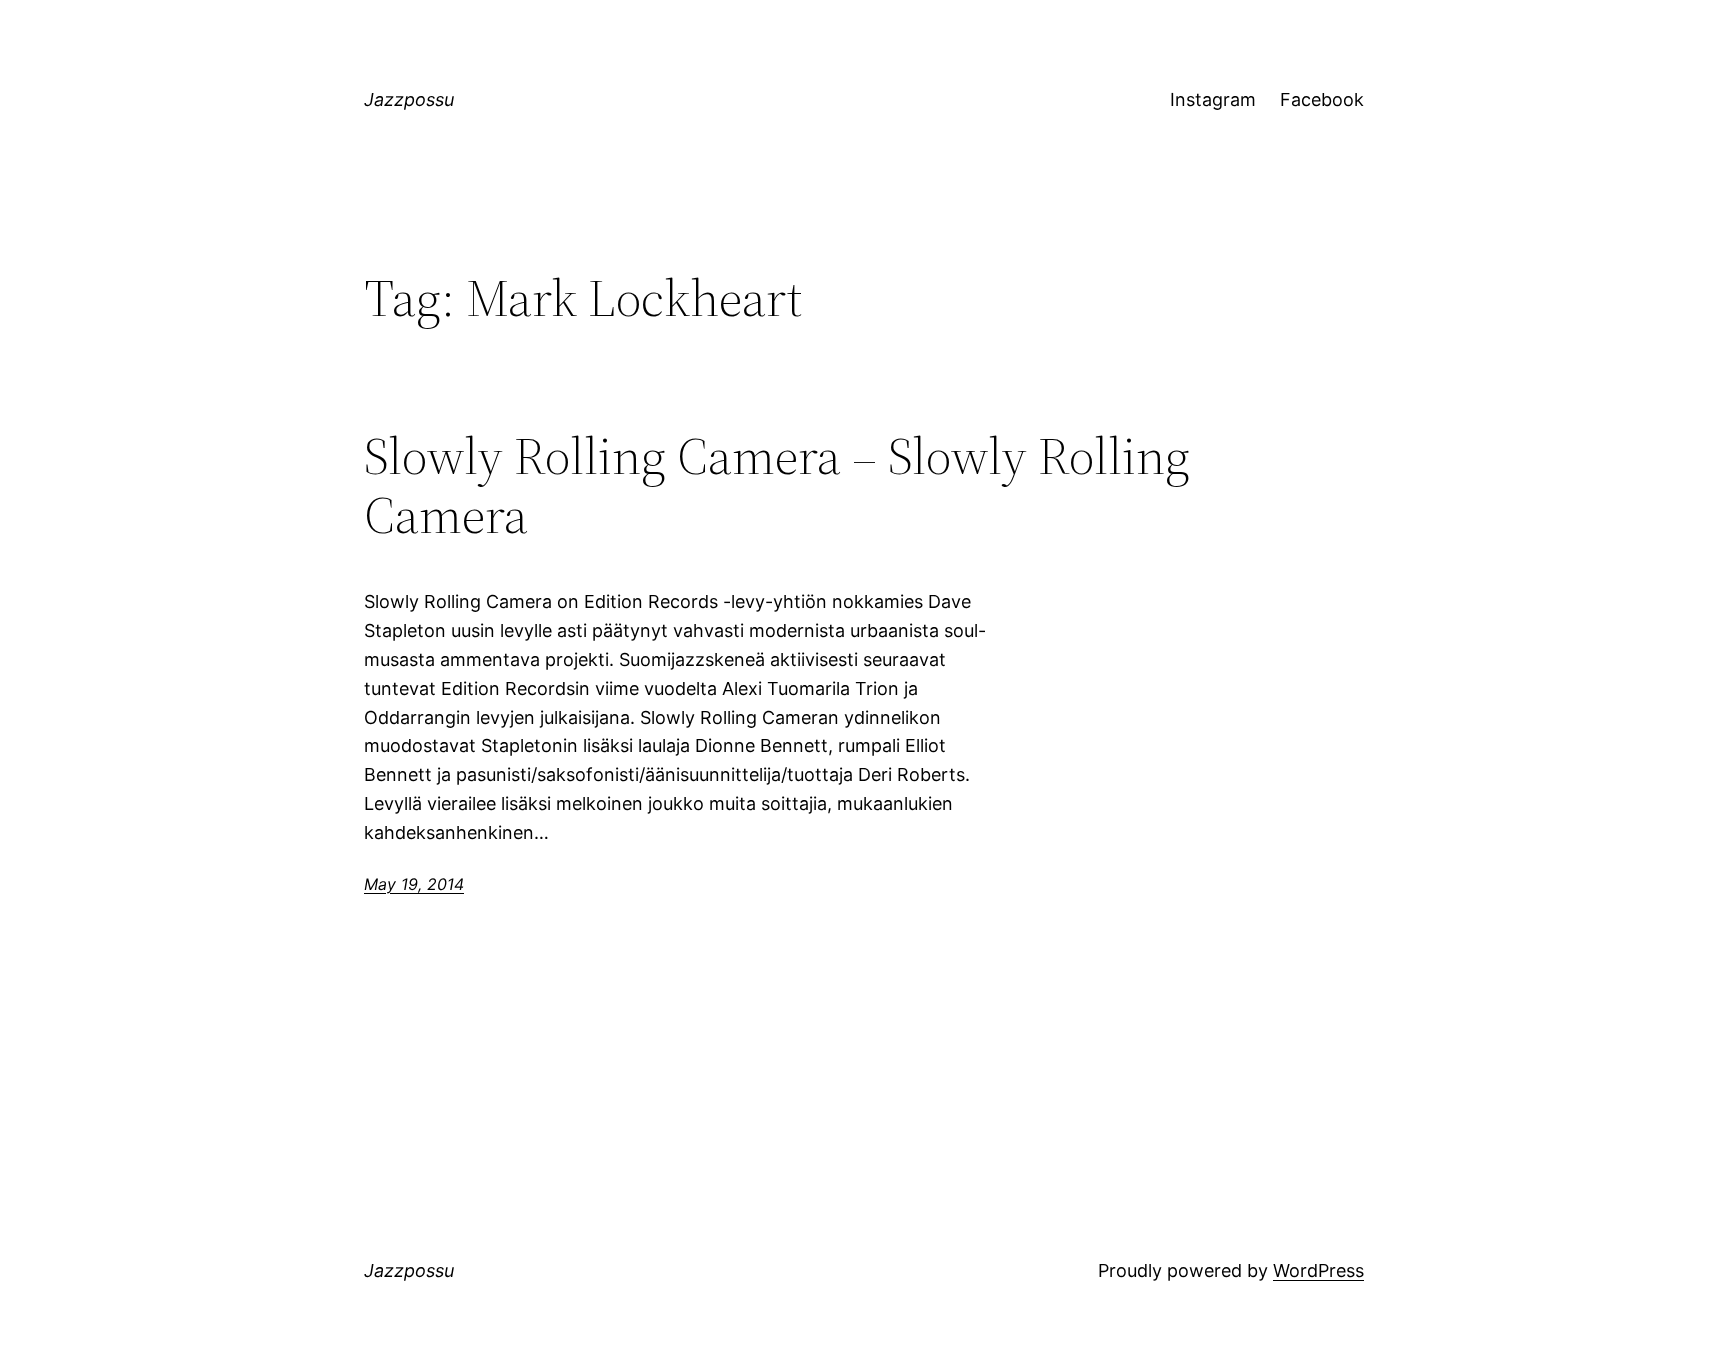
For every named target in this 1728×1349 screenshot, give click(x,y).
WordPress (1318, 1270)
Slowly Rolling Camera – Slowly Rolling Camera (777, 486)
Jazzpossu (409, 99)
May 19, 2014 (414, 884)
